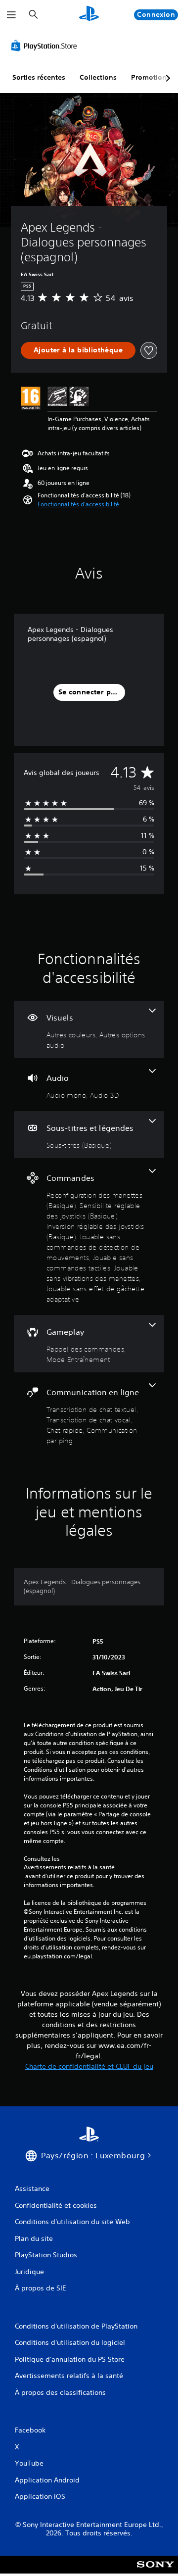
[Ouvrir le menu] (11, 15)
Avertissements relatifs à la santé (69, 1867)
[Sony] (156, 2571)
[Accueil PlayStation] (89, 15)
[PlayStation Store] (46, 46)
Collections (98, 77)
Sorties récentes (39, 77)
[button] (78, 504)
